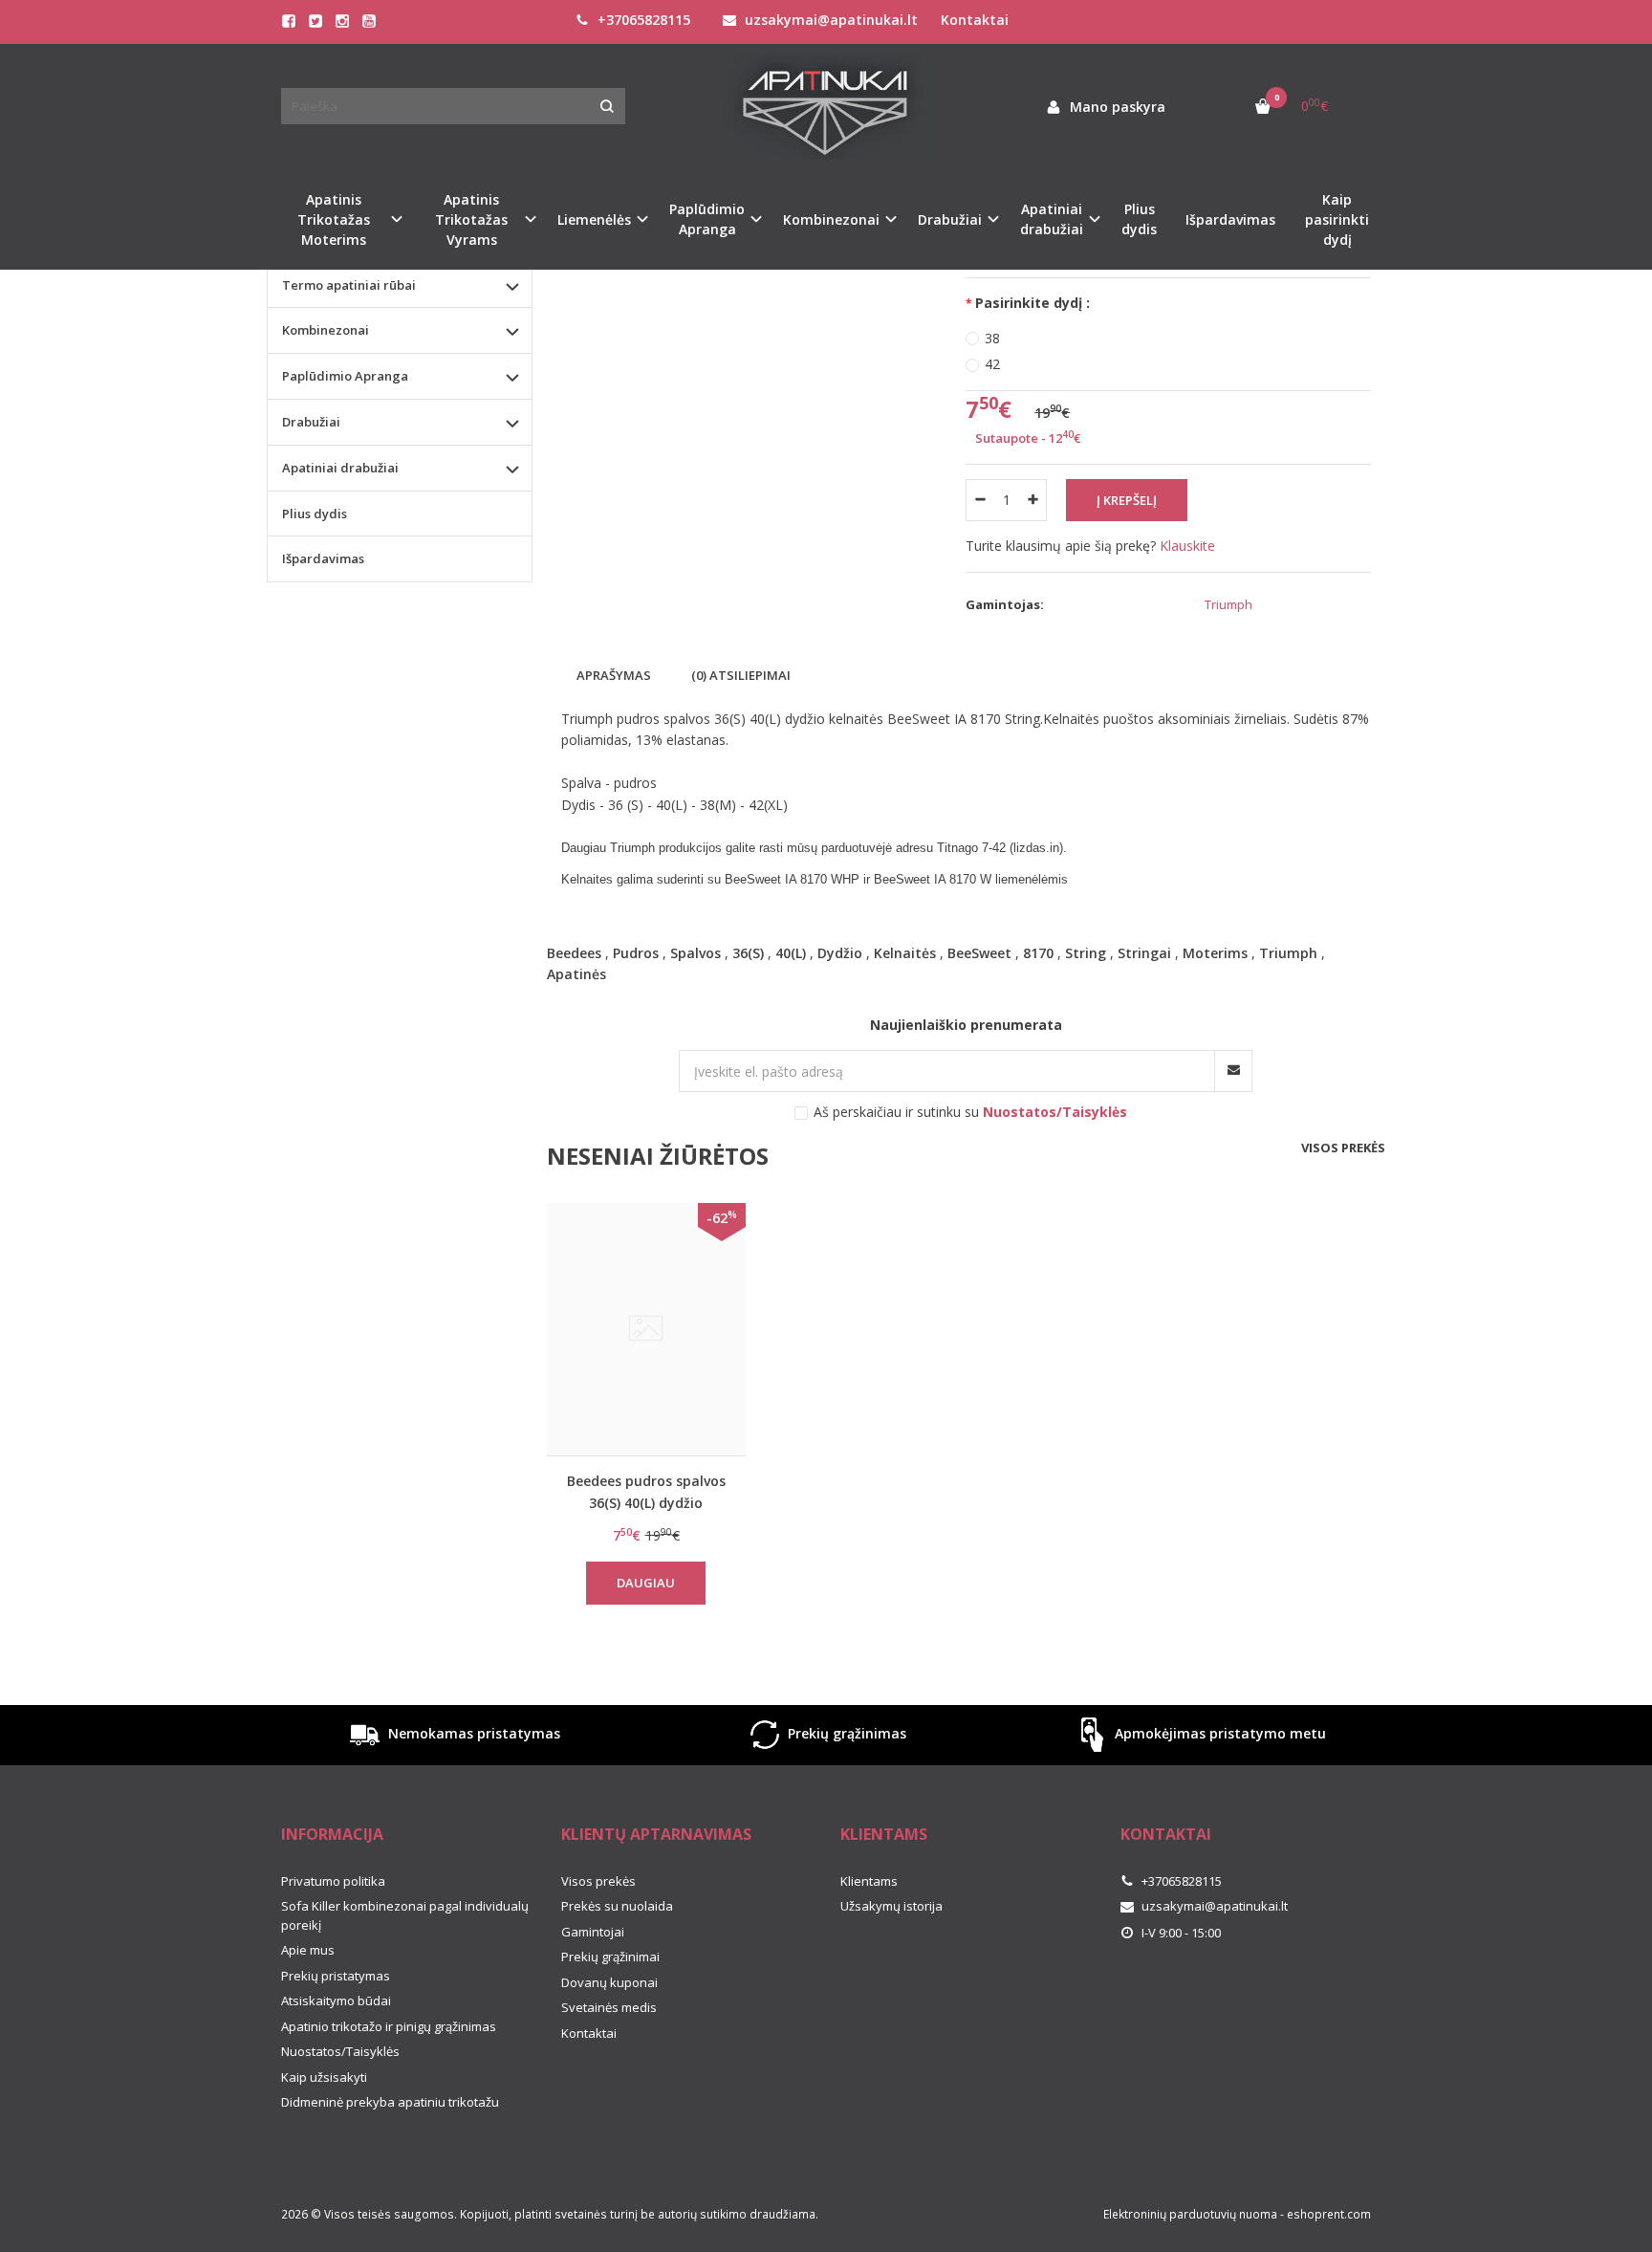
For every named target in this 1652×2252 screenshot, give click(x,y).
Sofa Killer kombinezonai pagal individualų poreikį (405, 1915)
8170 (1038, 953)
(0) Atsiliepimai (741, 675)
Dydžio (840, 953)
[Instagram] (342, 21)
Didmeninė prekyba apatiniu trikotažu (390, 2102)
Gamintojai (593, 1932)
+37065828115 (642, 20)
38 (992, 338)
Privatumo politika (333, 1881)
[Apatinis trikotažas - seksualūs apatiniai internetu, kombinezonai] (826, 107)
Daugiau (646, 1583)
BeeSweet (979, 953)
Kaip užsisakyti (324, 2077)
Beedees (574, 953)
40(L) (791, 953)
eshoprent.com (1329, 2214)
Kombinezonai (326, 330)
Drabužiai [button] (950, 219)
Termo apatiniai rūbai (349, 285)
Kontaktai (975, 20)
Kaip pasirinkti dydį (1337, 219)
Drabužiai (311, 422)
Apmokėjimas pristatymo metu (1218, 1733)
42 (992, 364)
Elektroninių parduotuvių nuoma (1190, 2214)
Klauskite (1187, 546)
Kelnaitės (905, 953)
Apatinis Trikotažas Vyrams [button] (471, 219)
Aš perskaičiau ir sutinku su (970, 1112)
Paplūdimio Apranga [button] (707, 219)
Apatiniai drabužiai (340, 468)
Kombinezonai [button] (831, 219)
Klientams (884, 1834)
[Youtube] (369, 21)
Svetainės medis (609, 2007)
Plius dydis (1139, 219)
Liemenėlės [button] (594, 219)
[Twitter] (315, 21)
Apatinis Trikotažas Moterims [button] (334, 219)
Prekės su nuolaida (617, 1906)
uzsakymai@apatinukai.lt (829, 20)
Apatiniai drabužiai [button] (1052, 219)
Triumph (1228, 604)
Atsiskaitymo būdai (336, 2001)
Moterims (1215, 953)
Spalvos (696, 953)
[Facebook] (289, 21)
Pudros (636, 953)
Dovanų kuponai (609, 1982)
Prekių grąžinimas (845, 1733)
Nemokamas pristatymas (472, 1733)
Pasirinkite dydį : (1032, 303)
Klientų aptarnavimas (656, 1834)
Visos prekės (1343, 1148)
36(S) (748, 953)
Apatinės (576, 974)
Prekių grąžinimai (610, 1957)
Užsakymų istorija (891, 1906)
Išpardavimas (1230, 219)
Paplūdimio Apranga (345, 376)
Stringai (1144, 953)
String (1086, 953)
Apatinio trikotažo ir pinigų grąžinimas (389, 2026)
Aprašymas (614, 675)
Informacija (332, 1834)
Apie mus (308, 1950)
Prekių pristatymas (336, 1976)
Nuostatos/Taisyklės (340, 2051)
